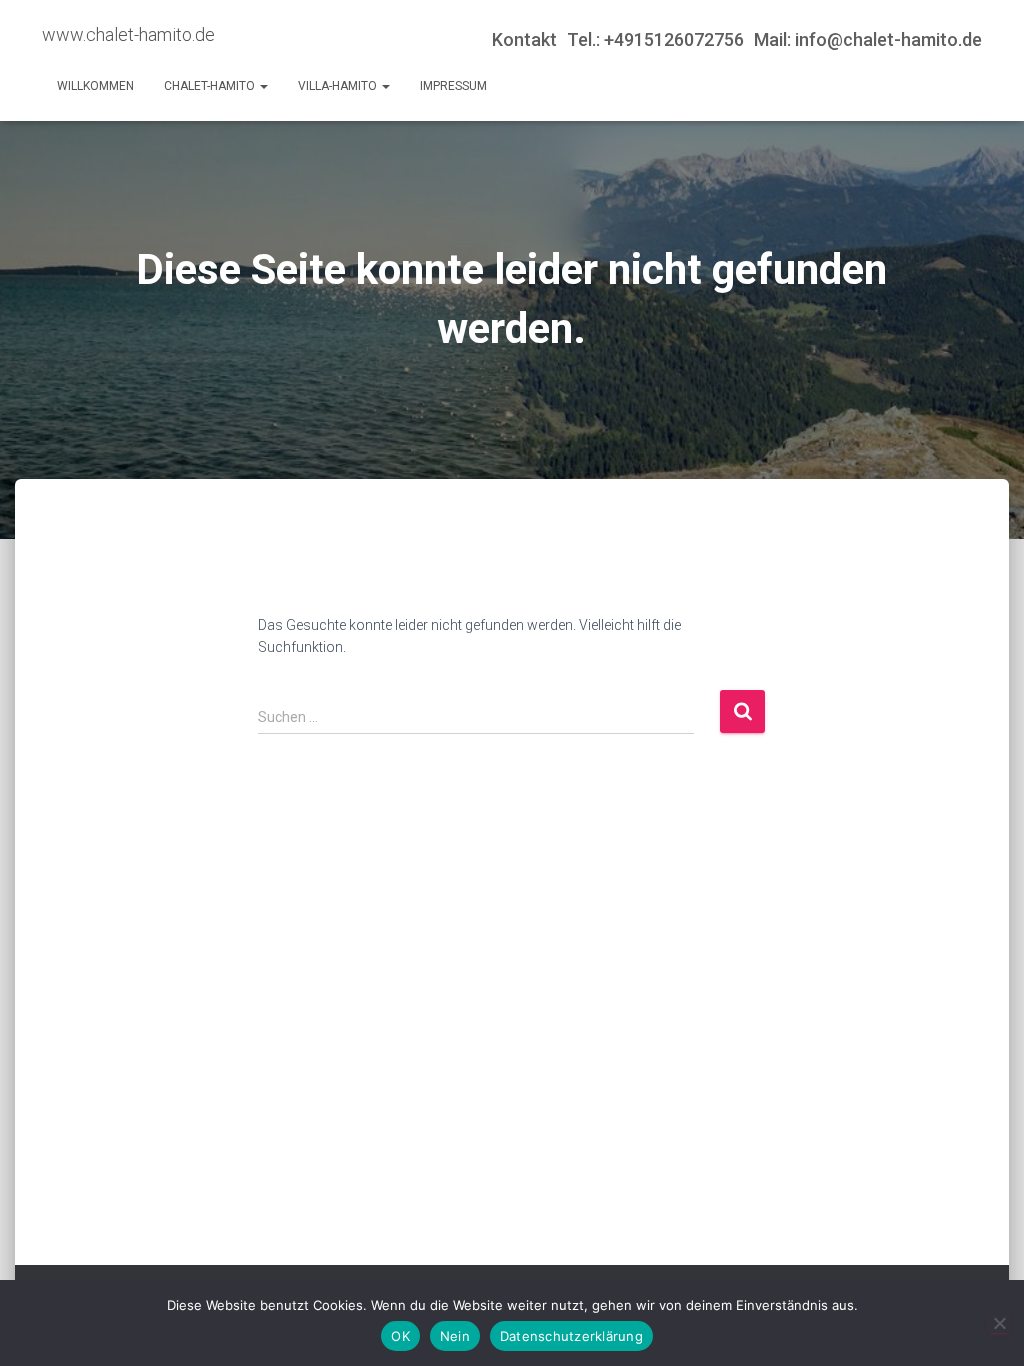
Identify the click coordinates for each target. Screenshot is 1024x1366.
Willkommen (95, 86)
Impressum (453, 86)
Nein (455, 1336)
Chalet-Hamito (211, 86)
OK (400, 1336)
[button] (263, 86)
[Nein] (999, 1323)
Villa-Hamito (339, 86)
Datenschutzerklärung (571, 1336)
